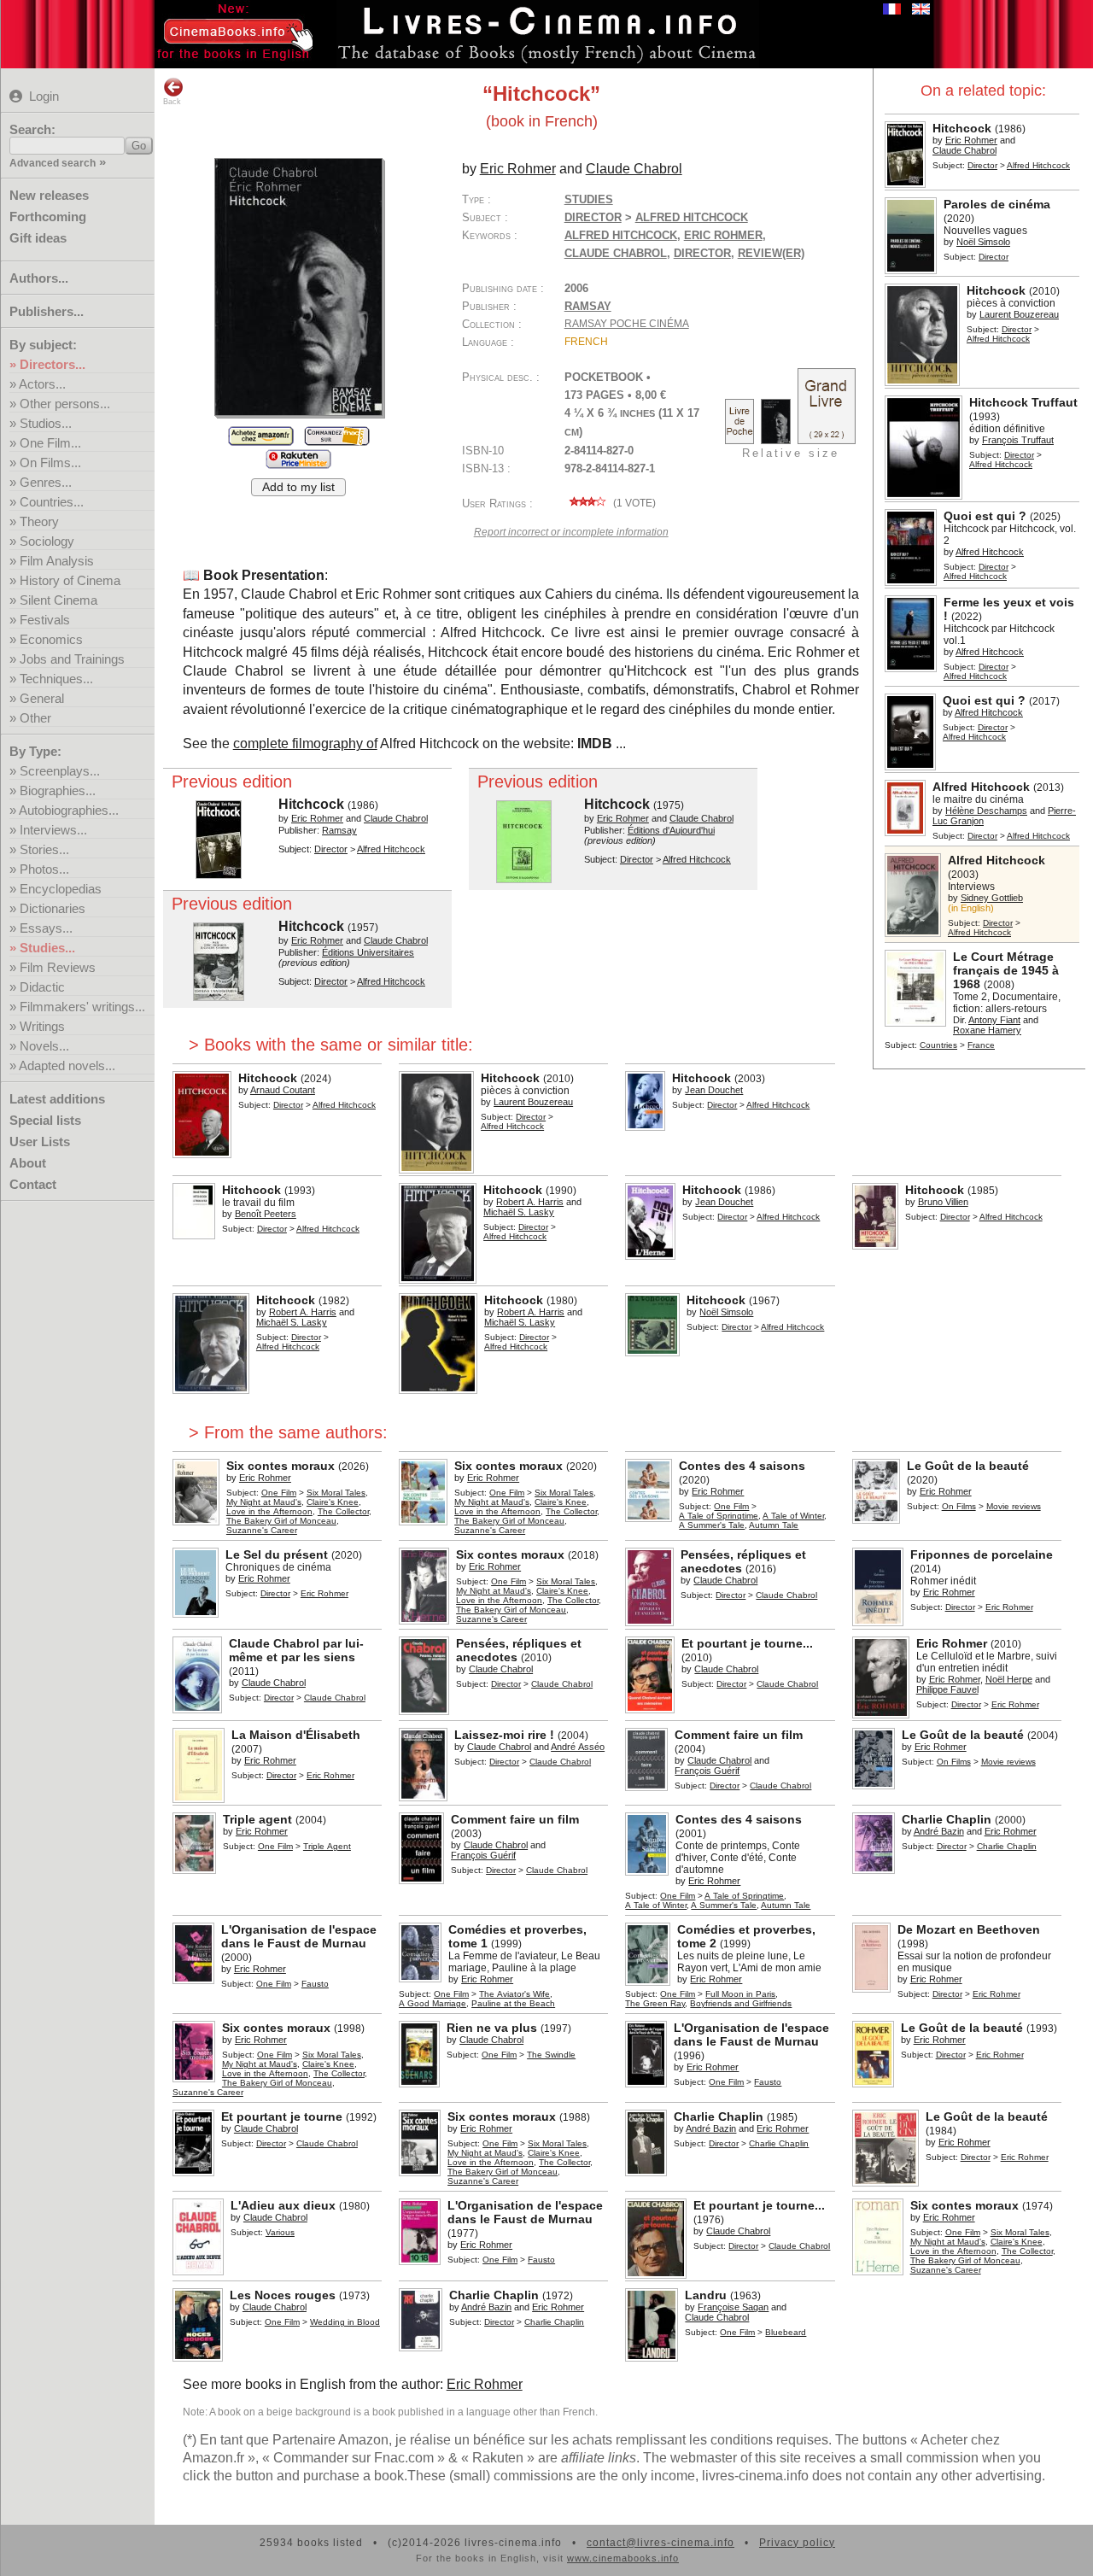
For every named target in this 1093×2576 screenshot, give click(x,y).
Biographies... (58, 790)
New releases (49, 195)
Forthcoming (48, 217)
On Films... (50, 463)
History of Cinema (70, 580)
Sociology (47, 541)
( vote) (633, 503)
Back (172, 102)
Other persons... (65, 404)
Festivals (45, 620)
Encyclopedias (61, 889)
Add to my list (298, 487)
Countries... (52, 502)
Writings (42, 1026)
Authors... (39, 278)
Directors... (53, 364)
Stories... (44, 849)
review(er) (771, 253)
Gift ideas (38, 238)
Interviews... (53, 830)
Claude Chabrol (616, 253)
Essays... (46, 928)
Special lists (45, 1120)
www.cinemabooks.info (623, 2558)
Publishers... (47, 311)
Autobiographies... (69, 810)
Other (35, 718)
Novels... (44, 1046)
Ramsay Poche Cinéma (627, 324)
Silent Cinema (58, 600)
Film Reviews (58, 967)
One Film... (50, 443)
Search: (32, 129)
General (42, 698)
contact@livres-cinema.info (660, 2543)
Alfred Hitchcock (621, 235)
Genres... (46, 482)
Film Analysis (57, 561)
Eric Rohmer (723, 235)
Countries (938, 1045)
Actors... (42, 384)
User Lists (40, 1142)
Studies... (47, 948)
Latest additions (57, 1099)
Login (44, 96)
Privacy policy (797, 2543)
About (28, 1163)
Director (982, 165)
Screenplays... (60, 771)
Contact (33, 1184)
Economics (51, 639)
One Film (279, 1493)
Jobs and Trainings (72, 659)
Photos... (44, 869)
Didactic (42, 987)
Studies (589, 199)
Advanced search (53, 163)
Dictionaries (53, 908)
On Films (959, 1506)
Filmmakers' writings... (82, 1007)
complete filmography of (305, 744)
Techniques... (56, 679)
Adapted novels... (67, 1066)
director (702, 253)
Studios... (46, 423)
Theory (39, 521)
